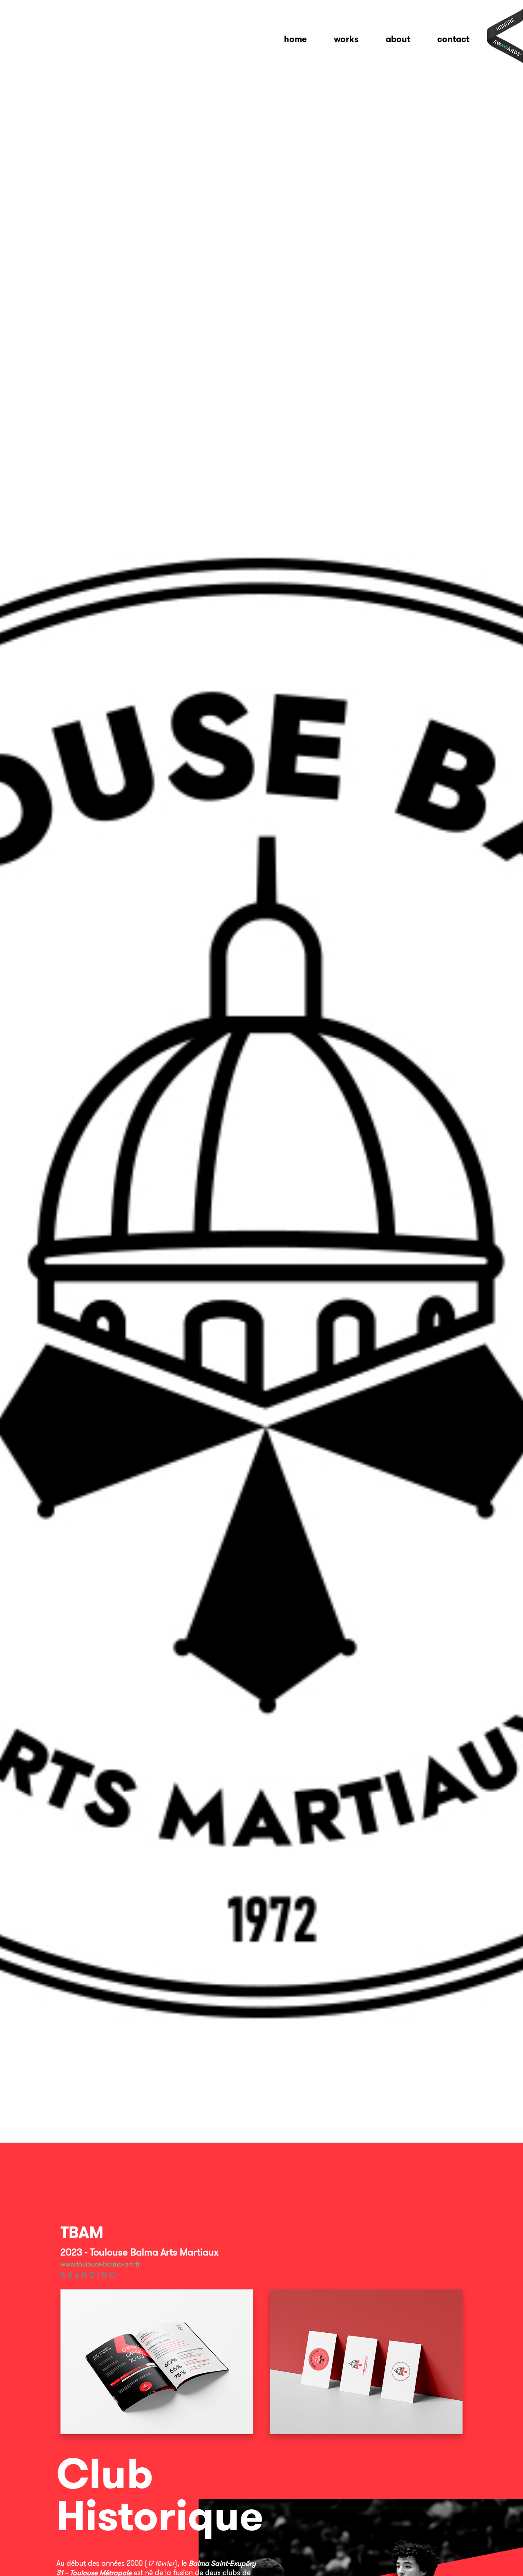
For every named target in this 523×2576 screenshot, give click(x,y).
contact (453, 39)
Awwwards (505, 36)
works (346, 39)
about (398, 39)
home (295, 39)
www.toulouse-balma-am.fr (100, 2264)
